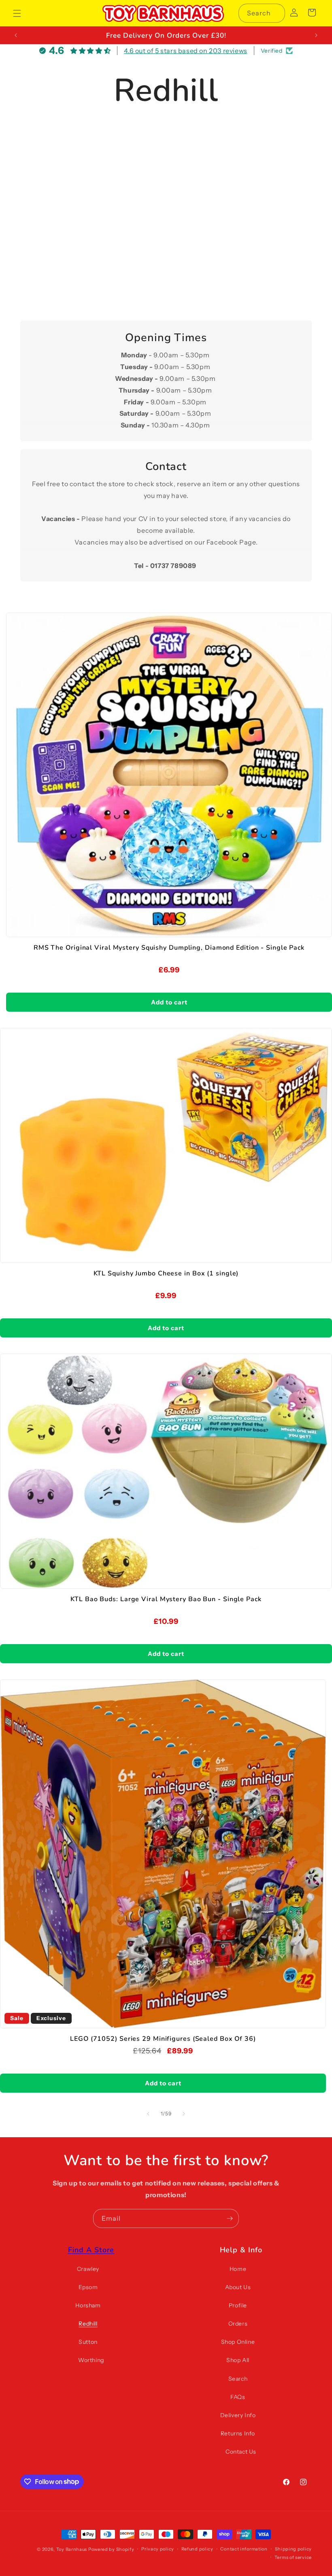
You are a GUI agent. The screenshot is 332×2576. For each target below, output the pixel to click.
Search (238, 2379)
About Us (238, 2287)
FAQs (238, 2397)
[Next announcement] (316, 35)
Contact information (244, 2549)
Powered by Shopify (111, 2549)
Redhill (88, 2324)
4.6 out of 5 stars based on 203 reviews (185, 51)
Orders (238, 2324)
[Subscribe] (230, 2218)
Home (238, 2269)
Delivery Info (238, 2415)
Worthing (91, 2360)
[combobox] (262, 13)
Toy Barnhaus (72, 2549)
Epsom (88, 2287)
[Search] (276, 13)
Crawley (88, 2269)
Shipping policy (294, 2549)
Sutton (88, 2342)
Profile (238, 2305)
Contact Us (241, 2452)
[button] (17, 13)
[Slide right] (184, 2114)
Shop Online (238, 2342)
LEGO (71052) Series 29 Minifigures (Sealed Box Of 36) (163, 2039)
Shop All (238, 2360)
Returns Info (238, 2433)
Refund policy (197, 2549)
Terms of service (293, 2557)
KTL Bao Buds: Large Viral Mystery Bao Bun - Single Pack (166, 1599)
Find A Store (91, 2250)
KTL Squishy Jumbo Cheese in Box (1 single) (166, 1274)
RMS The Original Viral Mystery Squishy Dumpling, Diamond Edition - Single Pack (169, 948)
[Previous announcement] (16, 35)
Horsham (88, 2305)
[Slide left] (148, 2114)
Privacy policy (158, 2549)
